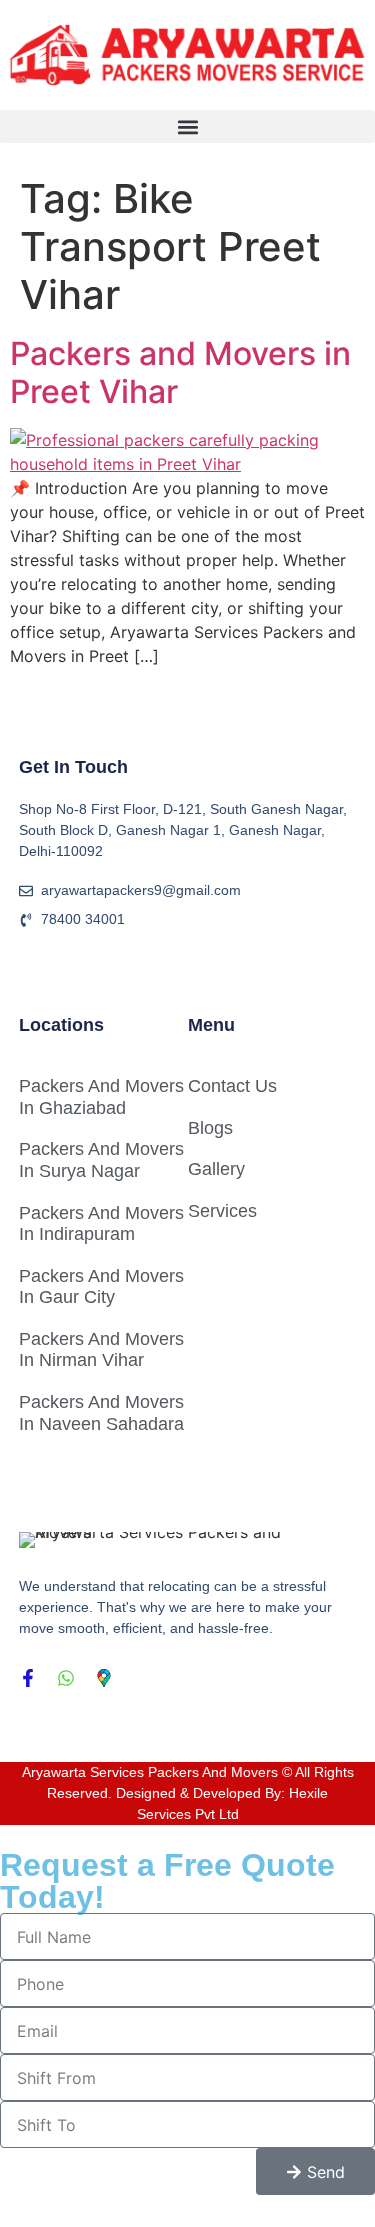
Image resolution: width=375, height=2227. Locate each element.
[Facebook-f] (28, 1678)
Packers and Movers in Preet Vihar (180, 372)
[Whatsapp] (66, 1678)
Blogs (210, 1128)
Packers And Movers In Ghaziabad (101, 1097)
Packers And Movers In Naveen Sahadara (101, 1413)
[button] (187, 126)
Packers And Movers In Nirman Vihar (101, 1350)
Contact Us (232, 1086)
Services (222, 1211)
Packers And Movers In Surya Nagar (101, 1160)
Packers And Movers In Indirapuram (101, 1224)
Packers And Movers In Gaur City (101, 1287)
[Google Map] (104, 1678)
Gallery (216, 1169)
